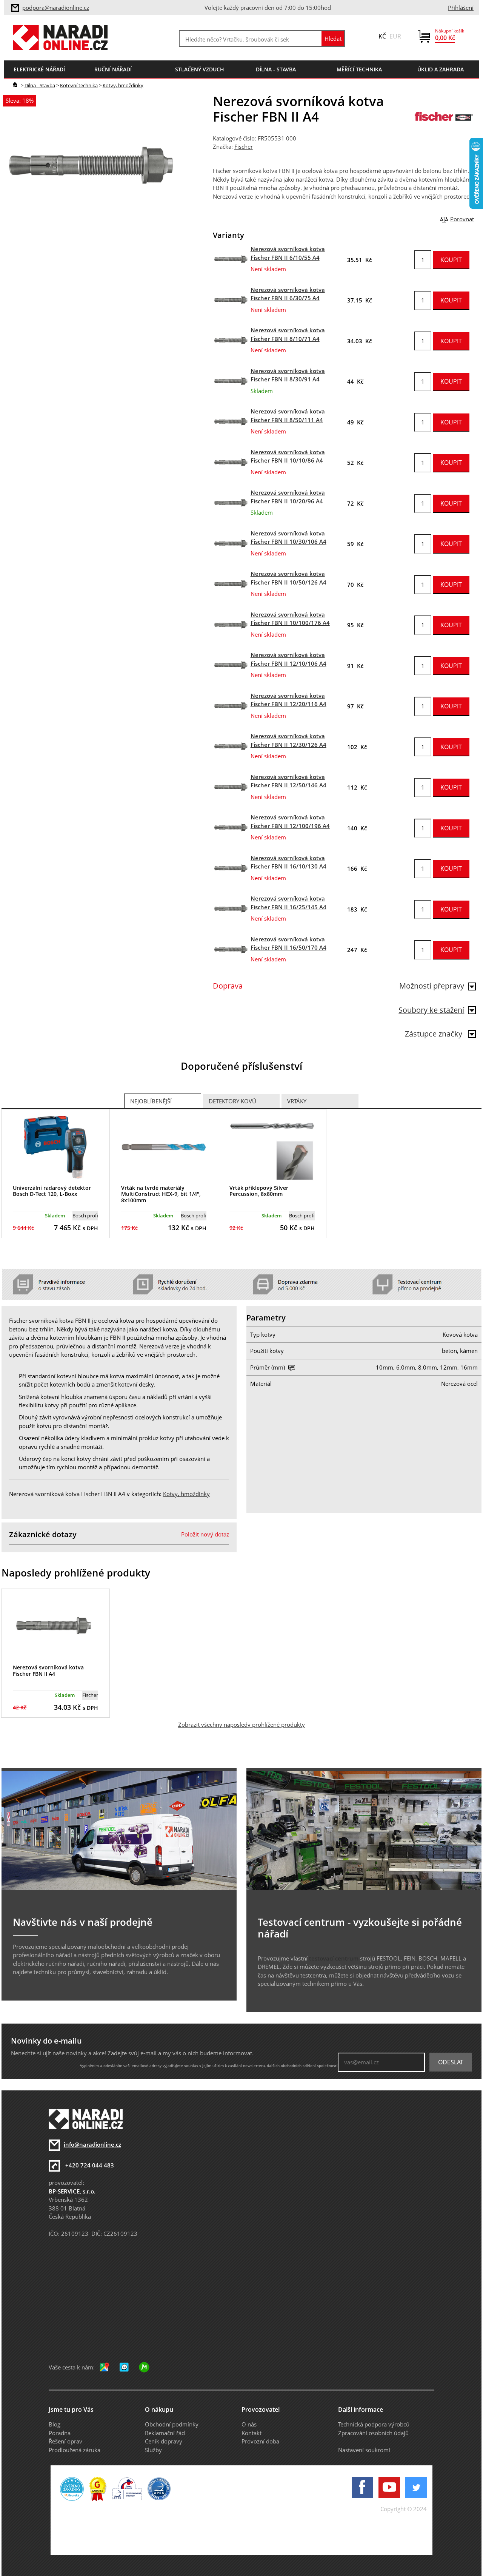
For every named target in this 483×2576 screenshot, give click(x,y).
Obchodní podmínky (172, 2424)
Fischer (244, 147)
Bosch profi (85, 1216)
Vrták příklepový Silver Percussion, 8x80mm (259, 1191)
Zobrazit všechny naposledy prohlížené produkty (241, 1725)
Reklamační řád (165, 2433)
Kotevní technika (79, 85)
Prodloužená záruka (75, 2450)
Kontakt (251, 2433)
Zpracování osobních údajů (373, 2433)
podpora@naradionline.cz (56, 8)
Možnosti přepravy (432, 986)
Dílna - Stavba (40, 85)
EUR (395, 36)
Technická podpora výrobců (374, 2424)
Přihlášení (461, 8)
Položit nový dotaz (205, 1534)
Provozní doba (260, 2441)
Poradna (60, 2433)
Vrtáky (297, 1101)
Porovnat (462, 219)
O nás (249, 2424)
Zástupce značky (435, 1034)
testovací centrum (334, 1958)
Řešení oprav (65, 2441)
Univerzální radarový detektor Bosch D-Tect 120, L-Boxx (52, 1191)
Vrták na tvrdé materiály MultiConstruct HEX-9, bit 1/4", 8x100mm (161, 1194)
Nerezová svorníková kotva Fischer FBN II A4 (48, 1671)
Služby (153, 2450)
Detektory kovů (232, 1101)
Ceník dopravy (164, 2441)
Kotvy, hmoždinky (123, 85)
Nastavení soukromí (364, 2450)
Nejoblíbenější (151, 1101)
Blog (55, 2424)
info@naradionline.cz (92, 2144)
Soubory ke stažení (431, 1010)
